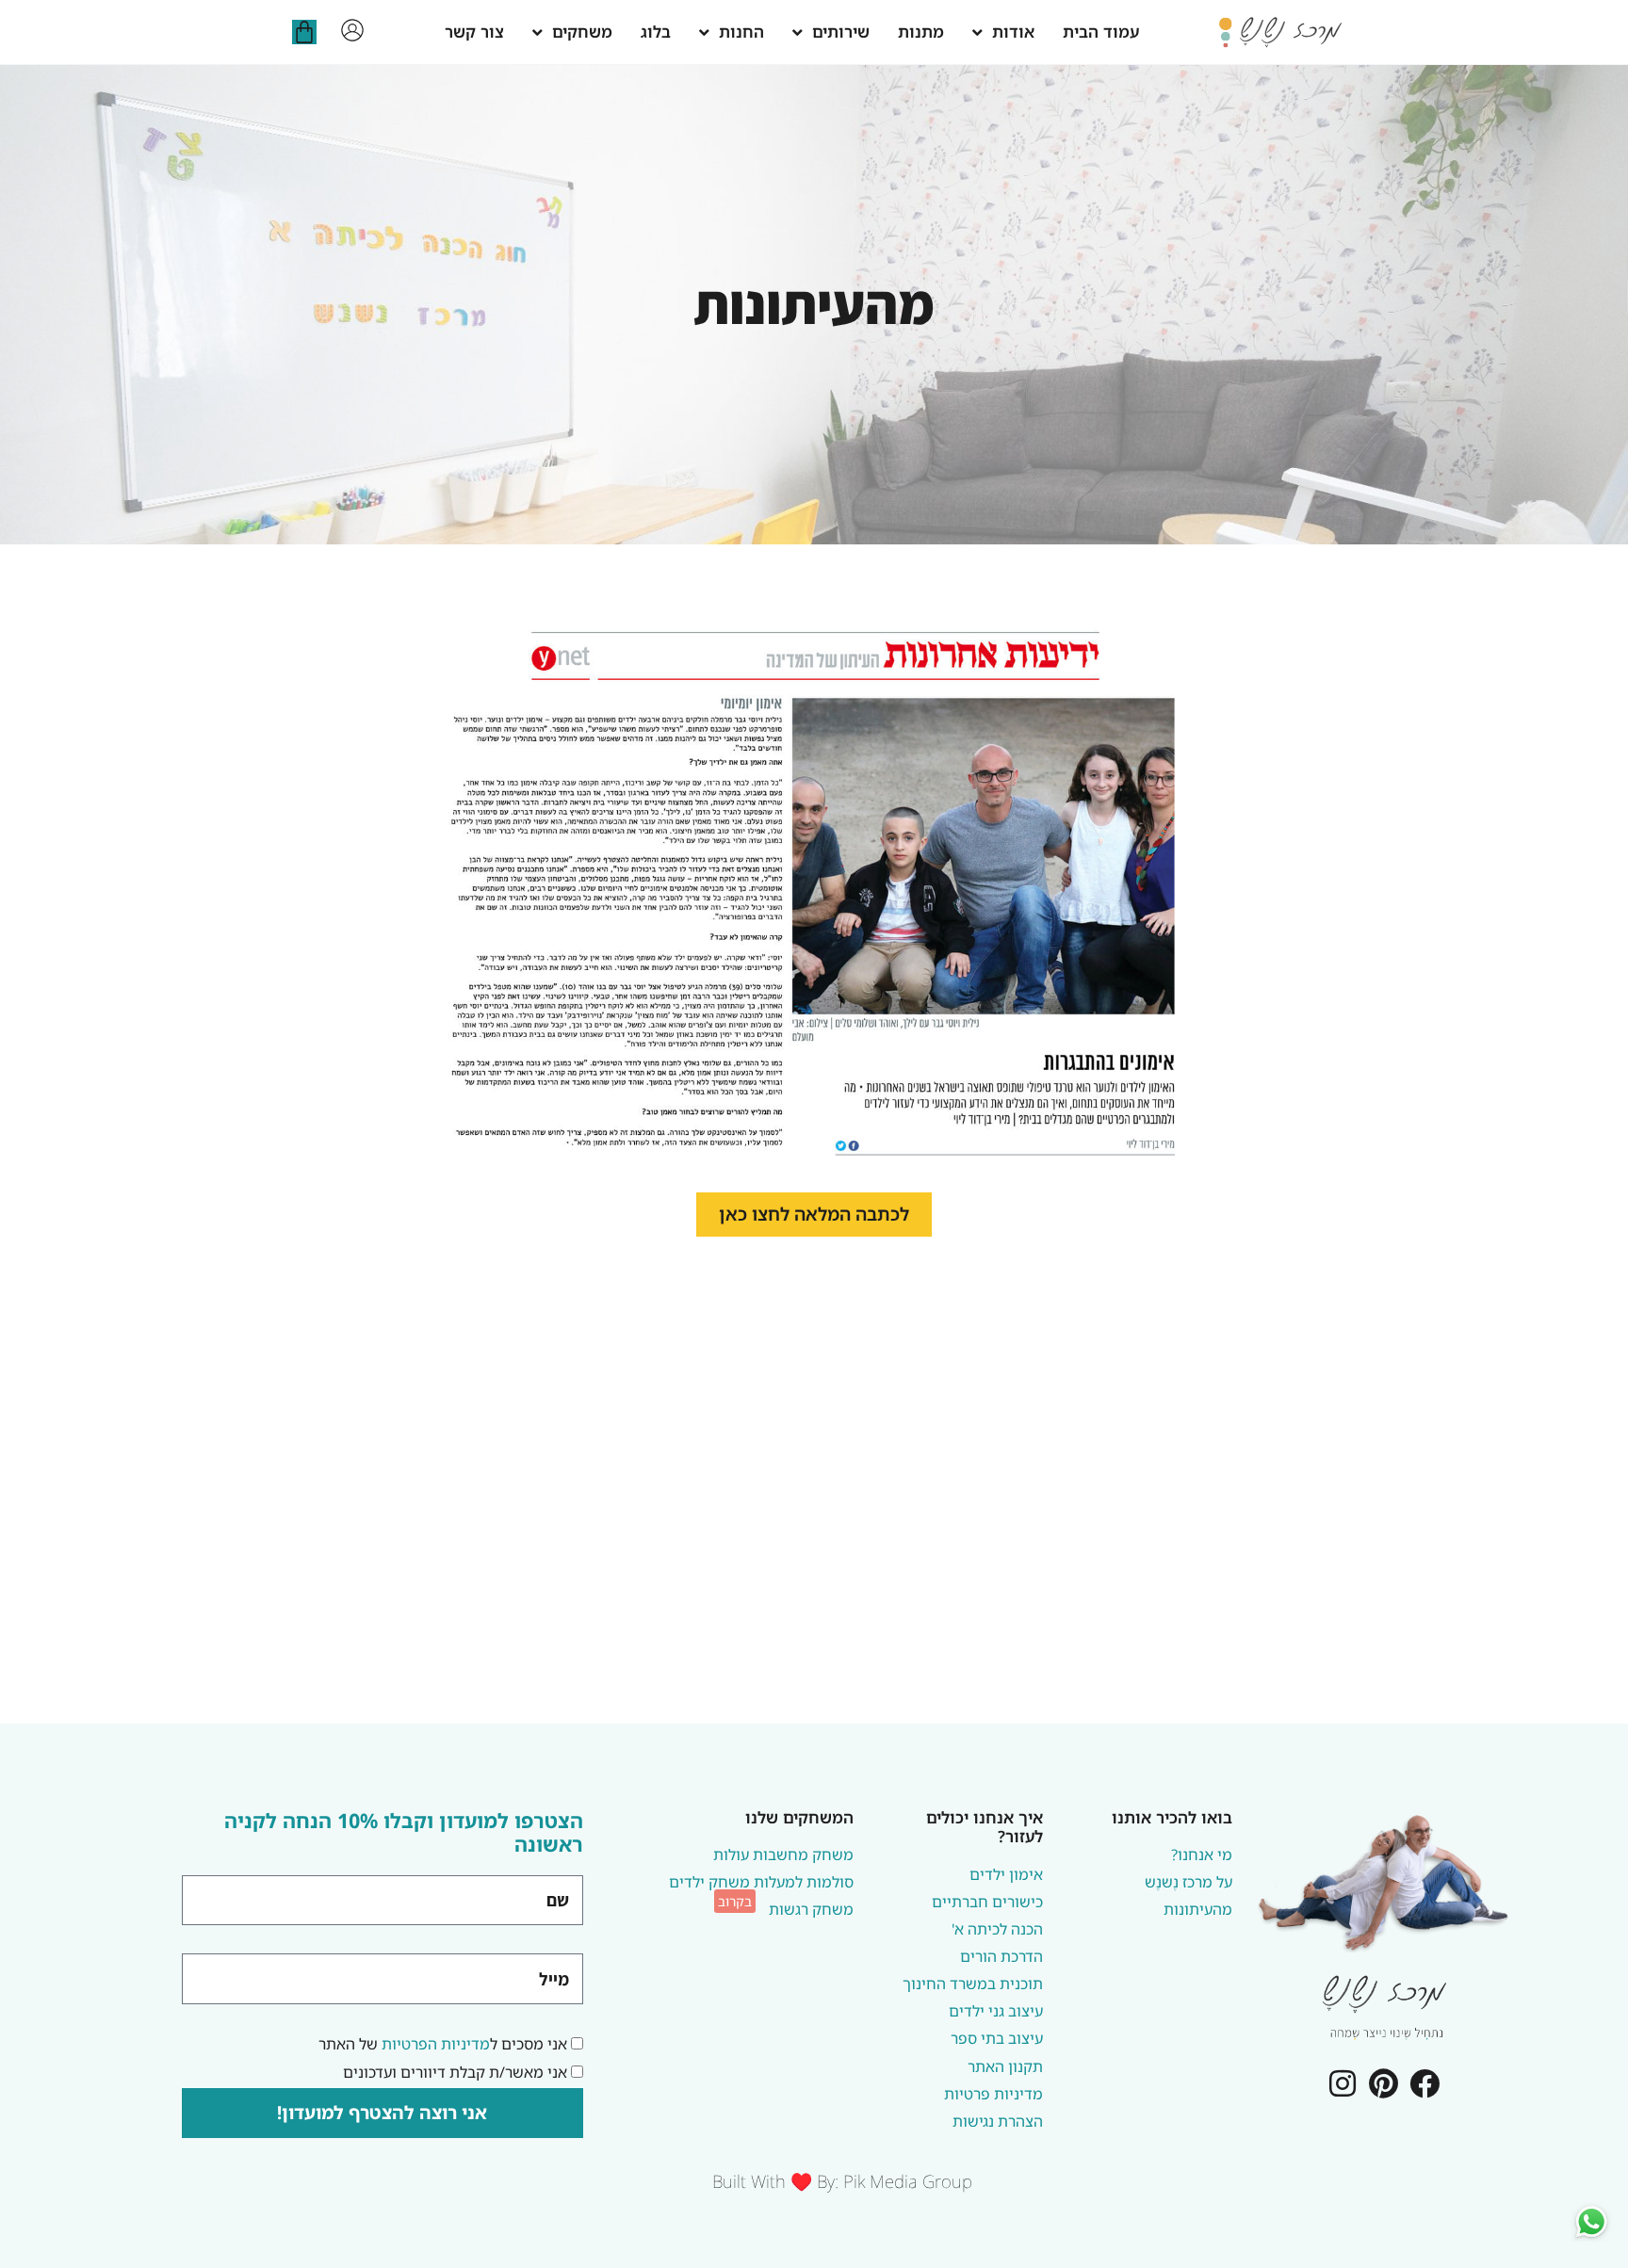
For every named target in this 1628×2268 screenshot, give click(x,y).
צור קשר (474, 32)
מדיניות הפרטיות (436, 2044)
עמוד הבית (1101, 32)
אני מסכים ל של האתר (443, 2044)
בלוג (656, 32)
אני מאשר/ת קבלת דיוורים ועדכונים (455, 2072)
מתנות (921, 32)
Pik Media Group (908, 2181)
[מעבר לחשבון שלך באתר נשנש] (352, 30)
